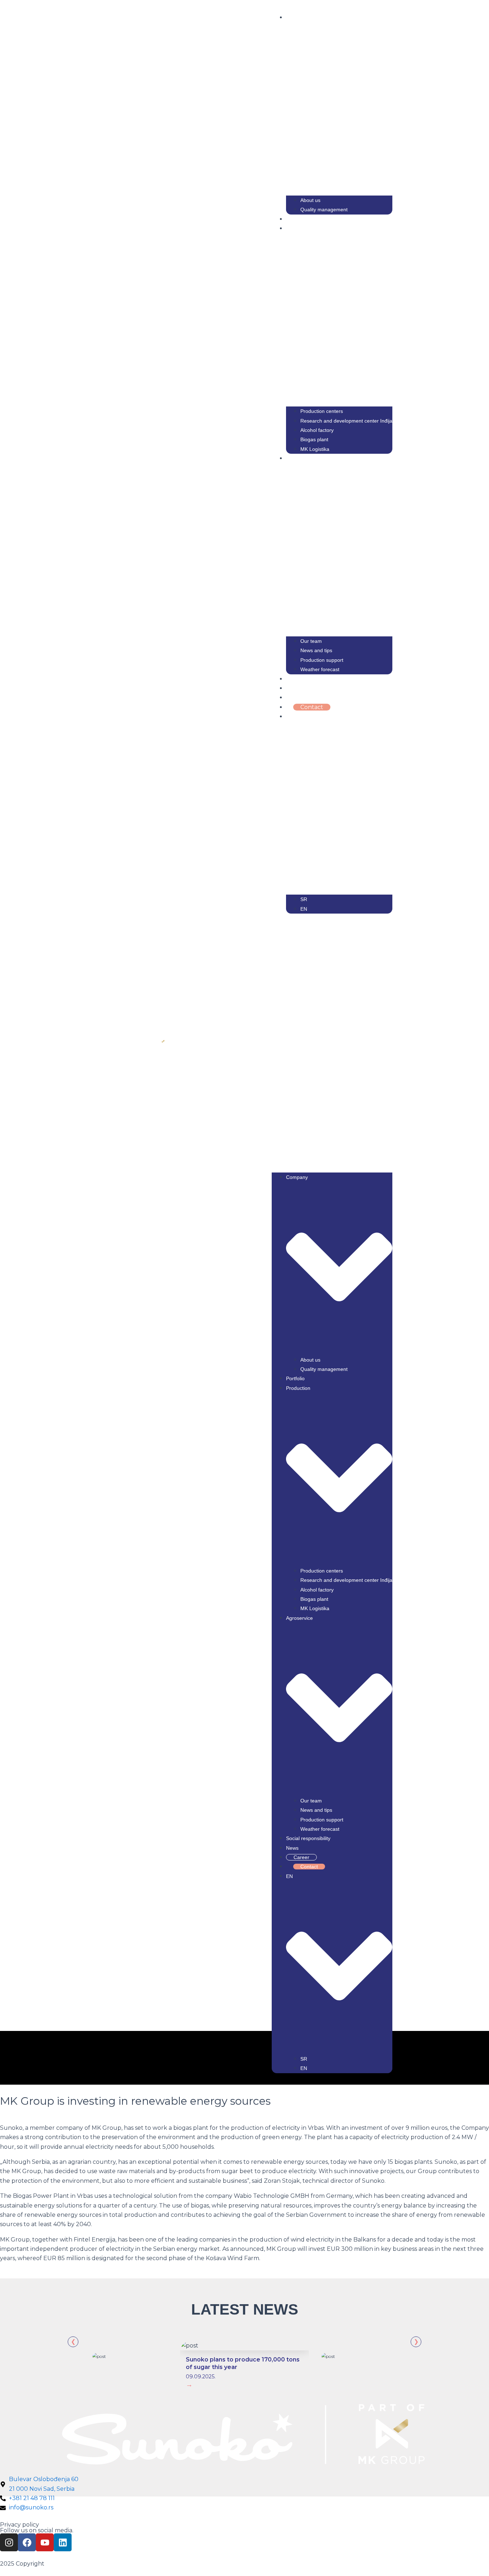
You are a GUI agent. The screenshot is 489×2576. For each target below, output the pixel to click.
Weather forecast (320, 669)
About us (310, 200)
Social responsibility (313, 679)
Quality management (324, 210)
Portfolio (299, 219)
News (294, 688)
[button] (332, 1043)
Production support (322, 660)
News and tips (316, 650)
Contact (312, 707)
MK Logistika (315, 449)
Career (303, 697)
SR (304, 899)
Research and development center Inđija (346, 421)
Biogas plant (314, 439)
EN (304, 909)
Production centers (322, 411)
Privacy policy (20, 2525)
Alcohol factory (317, 430)
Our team (311, 641)
